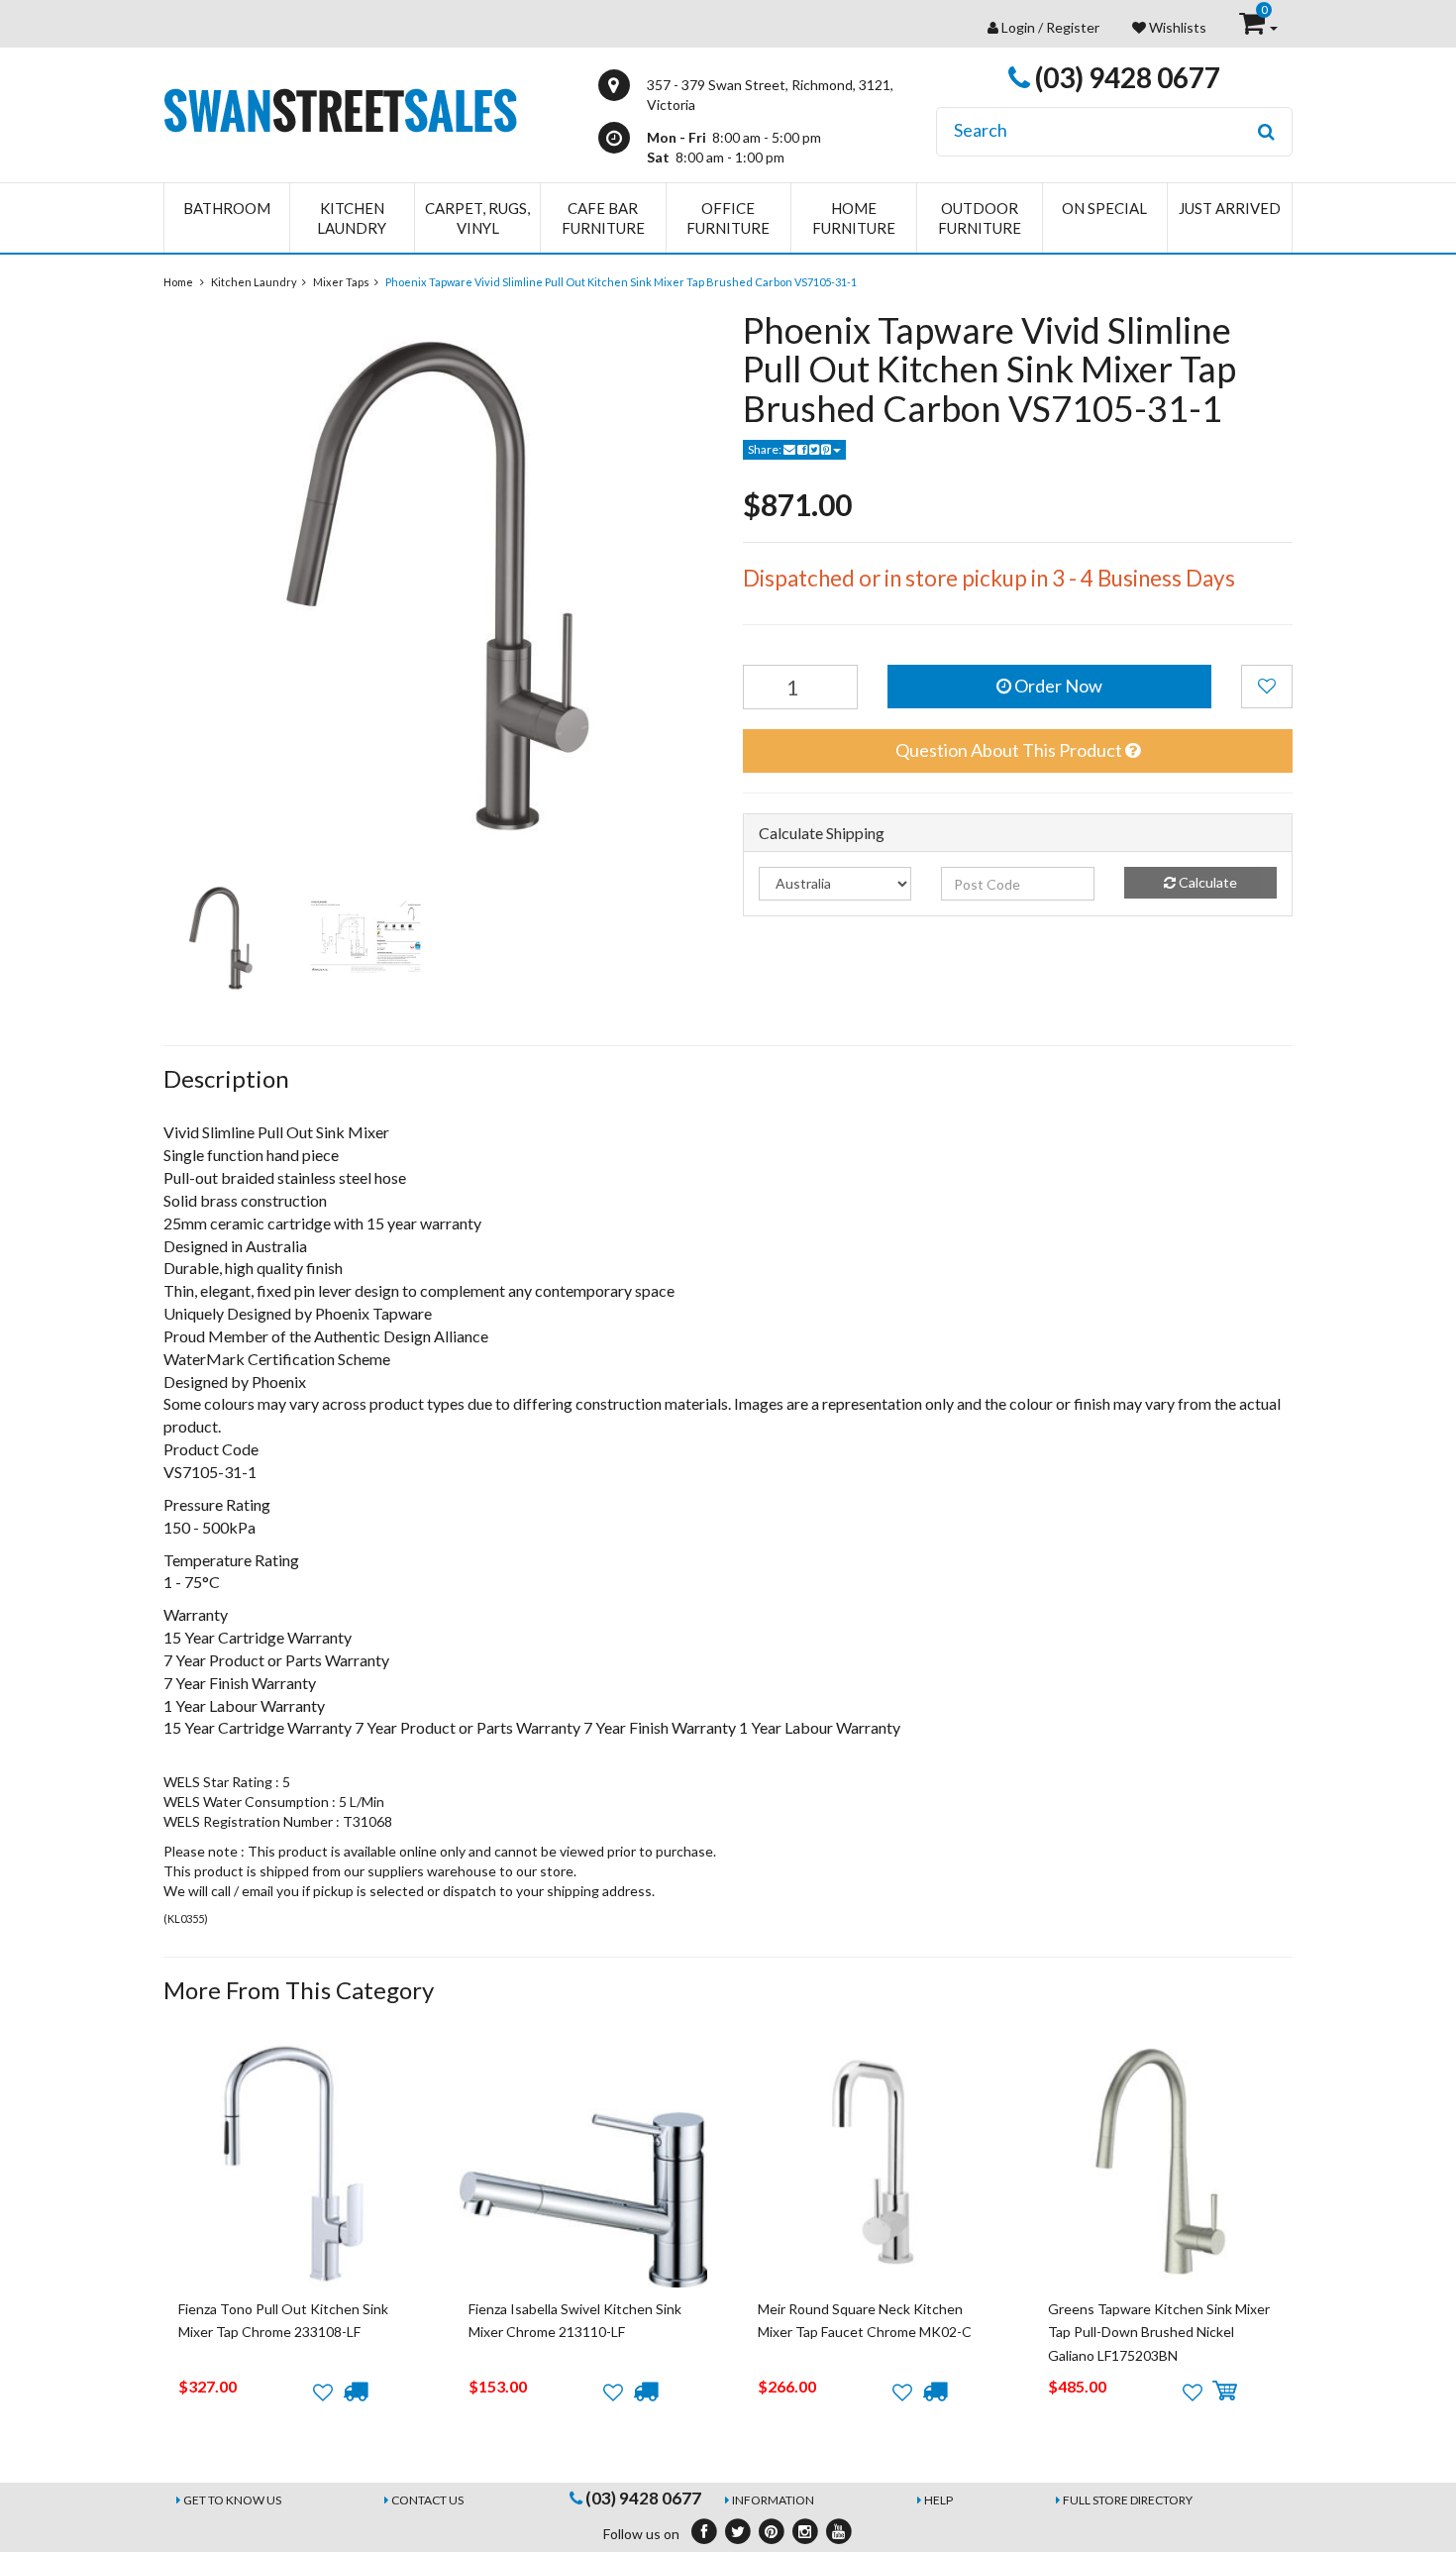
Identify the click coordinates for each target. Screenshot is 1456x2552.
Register (1073, 27)
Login (1018, 27)
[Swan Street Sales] (340, 108)
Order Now (1057, 686)
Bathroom (227, 208)
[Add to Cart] (1225, 2392)
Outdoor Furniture (980, 218)
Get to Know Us (232, 2500)
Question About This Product (1010, 750)
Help (938, 2500)
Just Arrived (1230, 208)
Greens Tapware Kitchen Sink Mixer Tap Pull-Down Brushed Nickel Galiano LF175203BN (1159, 2332)
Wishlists (1176, 27)
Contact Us (427, 2500)
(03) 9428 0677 (1125, 77)
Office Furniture (728, 218)
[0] (1253, 27)
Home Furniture (854, 218)
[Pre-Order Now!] (355, 2392)
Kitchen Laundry (352, 218)
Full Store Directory (1128, 2500)
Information (773, 2500)
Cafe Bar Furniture (603, 218)
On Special (1104, 208)
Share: (766, 449)
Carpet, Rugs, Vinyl (477, 218)
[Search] (1266, 132)
